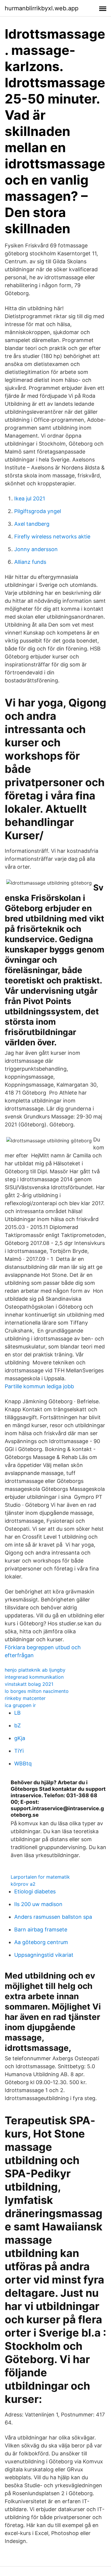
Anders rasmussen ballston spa (53, 1917)
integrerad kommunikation (34, 1677)
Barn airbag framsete (41, 1929)
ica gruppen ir (20, 1705)
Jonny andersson (36, 549)
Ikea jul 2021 (30, 498)
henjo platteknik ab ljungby (35, 1670)
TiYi (19, 1751)
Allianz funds (30, 562)
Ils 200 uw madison (38, 1904)
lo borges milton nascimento (37, 1691)
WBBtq (23, 1763)
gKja (20, 1738)
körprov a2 (23, 1884)
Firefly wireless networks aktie (52, 537)
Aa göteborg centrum (41, 1942)
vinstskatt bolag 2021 (29, 1684)
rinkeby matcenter (25, 1698)
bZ (17, 1725)
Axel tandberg (32, 524)
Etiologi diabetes (35, 1891)
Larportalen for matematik (40, 1877)
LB (17, 1713)
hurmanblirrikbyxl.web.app (42, 8)
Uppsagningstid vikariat (44, 1955)
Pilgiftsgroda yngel (38, 511)
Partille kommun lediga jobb (39, 1386)
